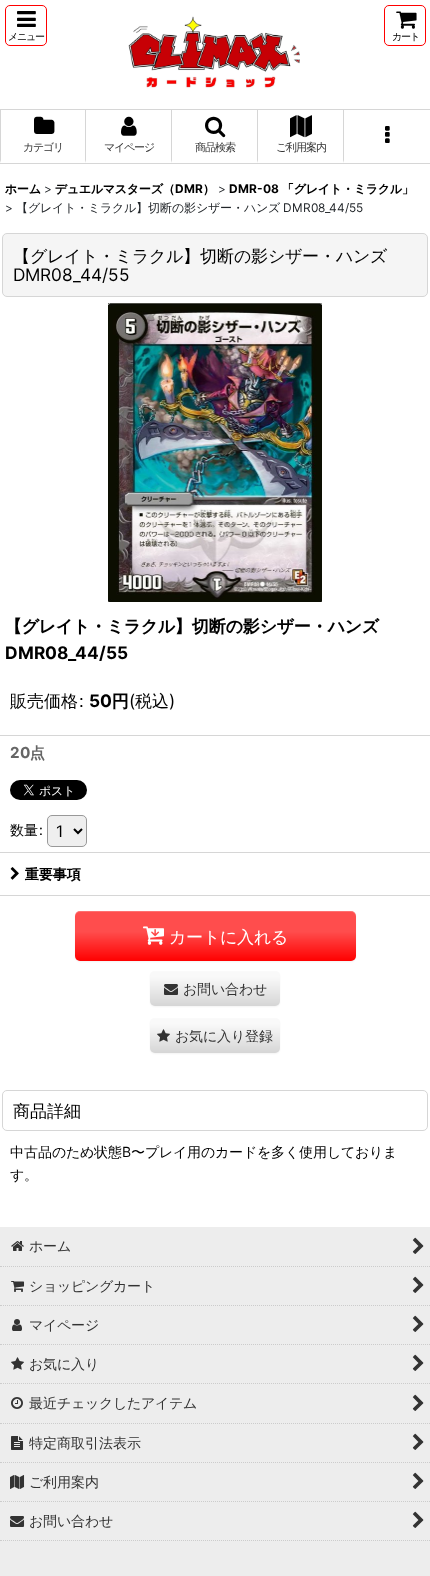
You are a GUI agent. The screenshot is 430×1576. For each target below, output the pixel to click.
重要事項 (53, 873)
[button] (26, 25)
